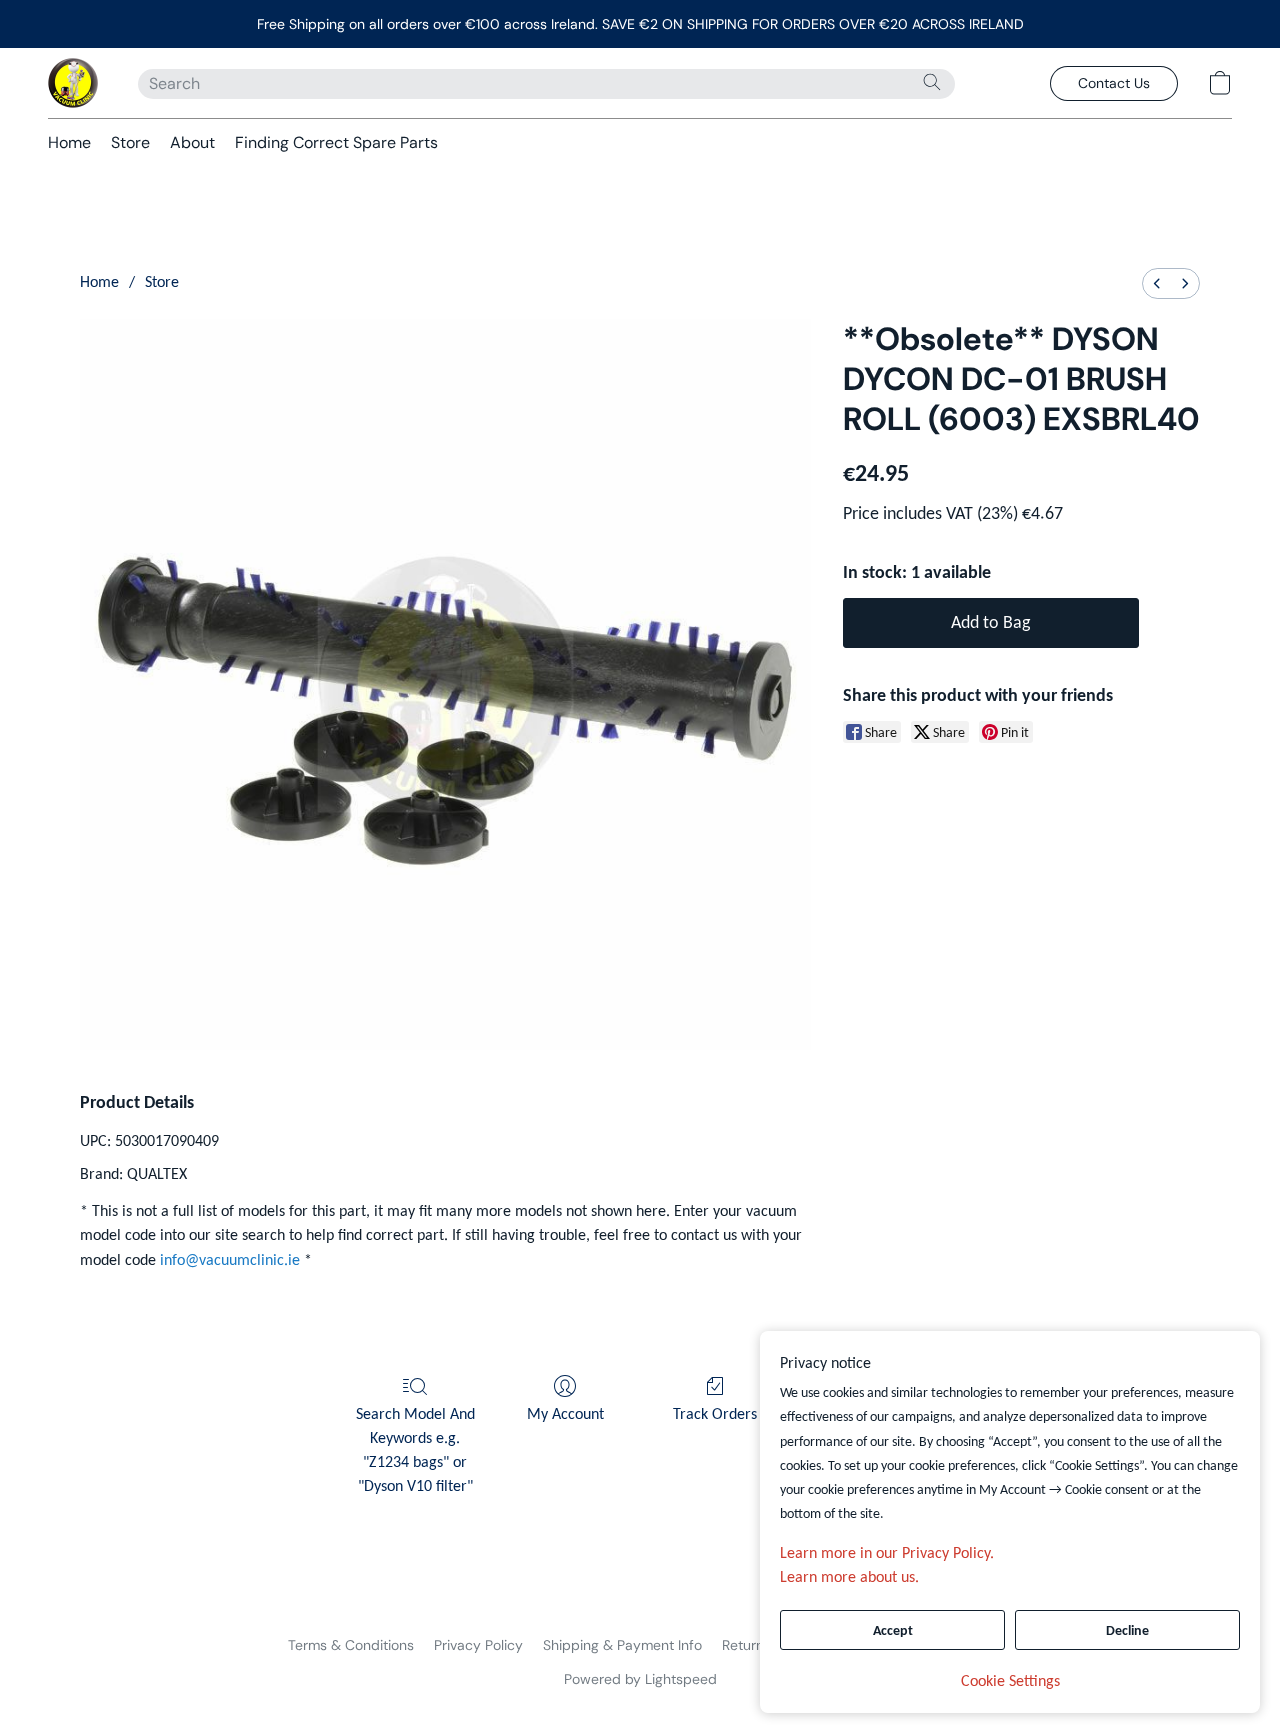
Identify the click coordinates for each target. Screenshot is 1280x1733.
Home (69, 142)
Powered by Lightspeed (640, 1679)
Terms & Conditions (351, 1645)
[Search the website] (932, 82)
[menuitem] (1157, 283)
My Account (565, 1415)
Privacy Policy (478, 1645)
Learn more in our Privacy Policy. (887, 1554)
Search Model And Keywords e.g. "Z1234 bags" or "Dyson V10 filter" (415, 1451)
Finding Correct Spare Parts (336, 142)
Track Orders (715, 1415)
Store (130, 142)
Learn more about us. (849, 1578)
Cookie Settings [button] (1010, 1682)
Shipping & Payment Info (622, 1645)
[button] (73, 83)
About (192, 142)
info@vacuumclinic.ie (230, 1261)
